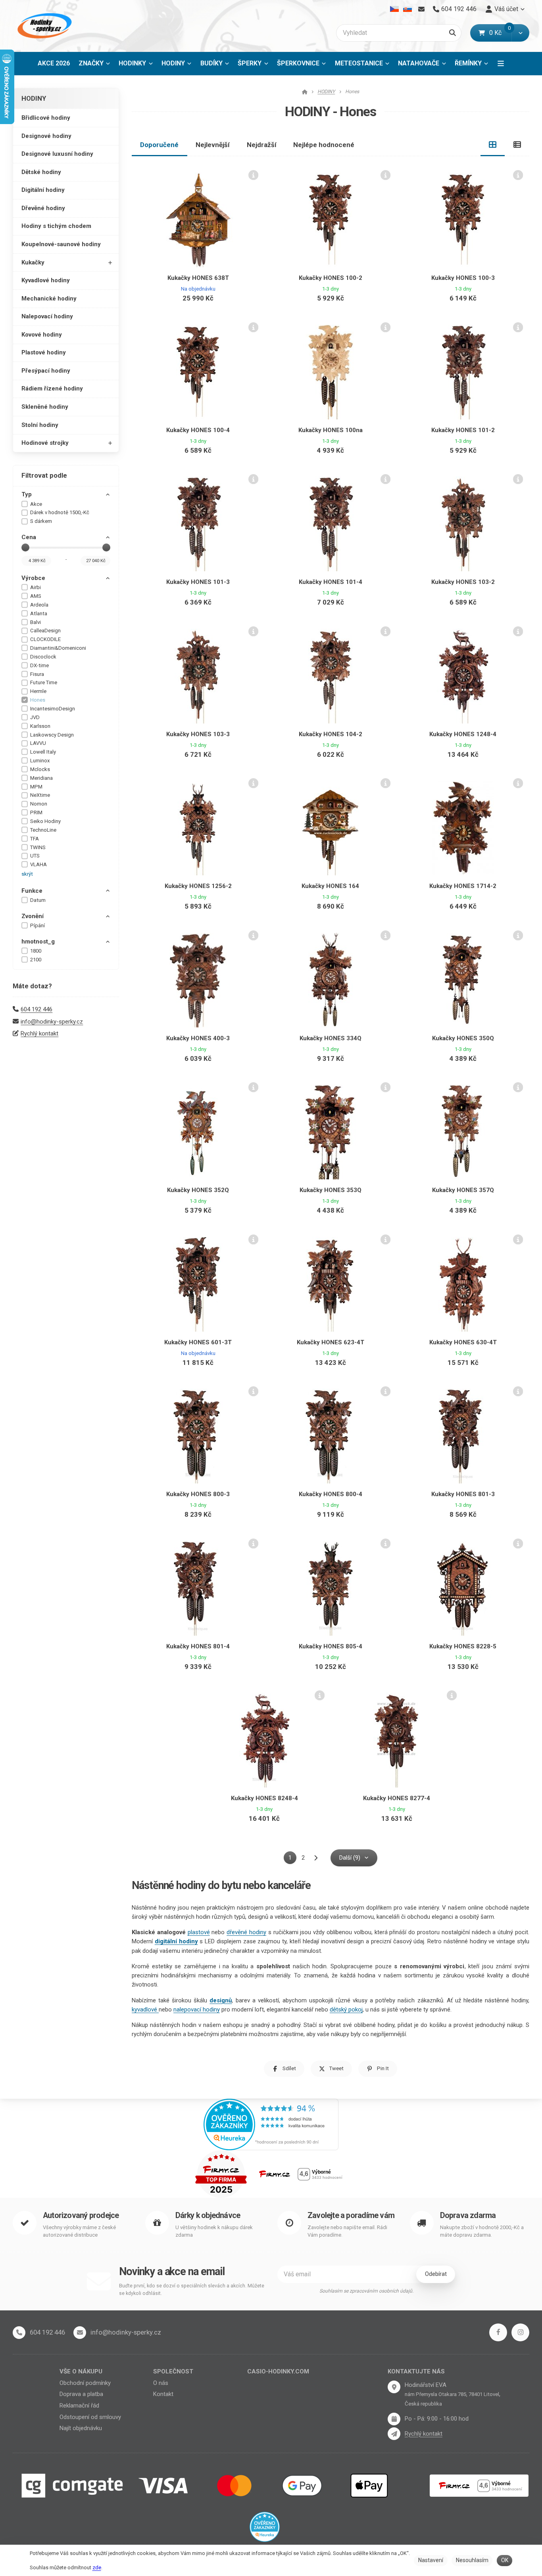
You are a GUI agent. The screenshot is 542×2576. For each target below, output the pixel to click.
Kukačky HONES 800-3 (198, 1494)
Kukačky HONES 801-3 (463, 1494)
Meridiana (41, 778)
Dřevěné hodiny (43, 208)
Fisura (37, 674)
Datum (38, 900)
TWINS (38, 847)
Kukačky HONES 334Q (331, 1038)
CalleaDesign (45, 631)
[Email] (421, 9)
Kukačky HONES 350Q (463, 1038)
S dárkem (41, 521)
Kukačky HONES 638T (198, 278)
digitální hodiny (176, 1941)
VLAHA (38, 864)
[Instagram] (520, 2332)
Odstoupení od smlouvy (90, 2417)
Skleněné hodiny (45, 407)
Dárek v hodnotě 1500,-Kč (60, 512)
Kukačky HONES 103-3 (198, 734)
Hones (38, 700)
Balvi (36, 622)
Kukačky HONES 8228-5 (463, 1646)
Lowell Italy (43, 752)
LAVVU (38, 743)
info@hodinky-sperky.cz (52, 1022)
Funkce (32, 891)
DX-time (39, 665)
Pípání (37, 925)
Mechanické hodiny (49, 299)
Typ (27, 494)
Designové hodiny (46, 136)
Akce (36, 504)
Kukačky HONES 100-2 (331, 278)
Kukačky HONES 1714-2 (463, 886)
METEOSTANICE (359, 63)
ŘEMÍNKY (468, 63)
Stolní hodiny (40, 425)
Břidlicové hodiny (46, 118)
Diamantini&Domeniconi (58, 648)
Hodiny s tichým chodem (56, 226)
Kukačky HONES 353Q (331, 1190)
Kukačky (33, 262)
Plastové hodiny (44, 352)
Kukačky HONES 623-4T (331, 1342)
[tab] (493, 145)
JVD (35, 717)
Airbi (36, 587)
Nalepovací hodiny (47, 316)
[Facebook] (498, 2332)
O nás (161, 2383)
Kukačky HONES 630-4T (463, 1342)
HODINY (179, 66)
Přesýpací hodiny (46, 371)
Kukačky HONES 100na (331, 430)
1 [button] (292, 1859)
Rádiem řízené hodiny (52, 389)
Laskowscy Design (52, 735)
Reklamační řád (79, 2406)
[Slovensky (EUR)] (407, 9)
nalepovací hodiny (197, 2010)
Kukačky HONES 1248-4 (463, 734)
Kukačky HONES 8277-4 (397, 1798)
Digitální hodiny (43, 190)
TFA (35, 839)
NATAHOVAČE (419, 63)
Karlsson (40, 726)
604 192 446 (37, 1009)
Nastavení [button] (431, 2560)
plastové (199, 1932)
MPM (36, 787)
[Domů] (43, 26)
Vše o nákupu (81, 2371)
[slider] (25, 547)
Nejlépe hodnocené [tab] (324, 145)
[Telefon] (19, 2333)
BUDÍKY (211, 63)
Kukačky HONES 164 (330, 886)
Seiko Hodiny (45, 821)
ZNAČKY (91, 63)
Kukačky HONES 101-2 (463, 430)
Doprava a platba (81, 2394)
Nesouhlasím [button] (472, 2560)
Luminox (40, 761)
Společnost (173, 2371)
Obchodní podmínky (85, 2383)
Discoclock (43, 657)
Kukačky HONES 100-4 (198, 430)
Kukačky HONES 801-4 (198, 1646)
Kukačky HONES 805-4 (331, 1646)
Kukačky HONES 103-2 (463, 582)
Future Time (44, 682)
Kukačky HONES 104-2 (331, 734)
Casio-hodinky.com (278, 2371)
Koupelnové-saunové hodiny (61, 244)
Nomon (39, 804)
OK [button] (505, 2560)
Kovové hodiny (42, 335)
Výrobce (33, 578)
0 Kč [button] (500, 33)
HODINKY (132, 63)
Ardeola (39, 605)
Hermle (38, 691)
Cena (29, 537)
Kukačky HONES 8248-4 (264, 1798)
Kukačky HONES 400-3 (198, 1038)
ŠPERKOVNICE (298, 63)
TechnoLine (43, 830)
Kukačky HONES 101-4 (331, 582)
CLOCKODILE (45, 639)
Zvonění (33, 916)
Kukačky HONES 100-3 (463, 278)
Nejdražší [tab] (262, 145)
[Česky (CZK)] (395, 9)
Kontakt (163, 2394)
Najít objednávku (81, 2428)
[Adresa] (394, 2387)
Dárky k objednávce (208, 2215)
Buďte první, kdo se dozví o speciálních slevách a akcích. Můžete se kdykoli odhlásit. (192, 2290)
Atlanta (39, 613)
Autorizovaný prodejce (81, 2215)
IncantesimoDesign (53, 709)
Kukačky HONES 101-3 (198, 582)
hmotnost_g (38, 942)
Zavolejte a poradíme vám (351, 2215)
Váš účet (506, 9)
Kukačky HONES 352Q (198, 1190)
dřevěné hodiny (246, 1932)
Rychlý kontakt (39, 1033)
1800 (36, 951)
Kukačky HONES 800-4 (331, 1494)
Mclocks (40, 769)
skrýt (27, 874)
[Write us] (394, 2434)
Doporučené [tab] (159, 145)
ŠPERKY (250, 63)
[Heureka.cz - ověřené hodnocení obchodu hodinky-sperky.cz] (271, 2124)
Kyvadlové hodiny (46, 280)
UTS (35, 856)
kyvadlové (145, 2010)
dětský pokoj (346, 2010)
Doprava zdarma (468, 2215)
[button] (520, 33)
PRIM (36, 812)
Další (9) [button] (350, 1858)
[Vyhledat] (453, 33)
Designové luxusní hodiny (57, 154)
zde (97, 2567)
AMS (36, 596)
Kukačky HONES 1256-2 (198, 886)
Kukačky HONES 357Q (463, 1190)
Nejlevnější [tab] (213, 145)
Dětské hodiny (41, 172)
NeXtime (40, 795)
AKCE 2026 (54, 63)
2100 (36, 960)
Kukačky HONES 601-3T (198, 1342)
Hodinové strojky (45, 443)
